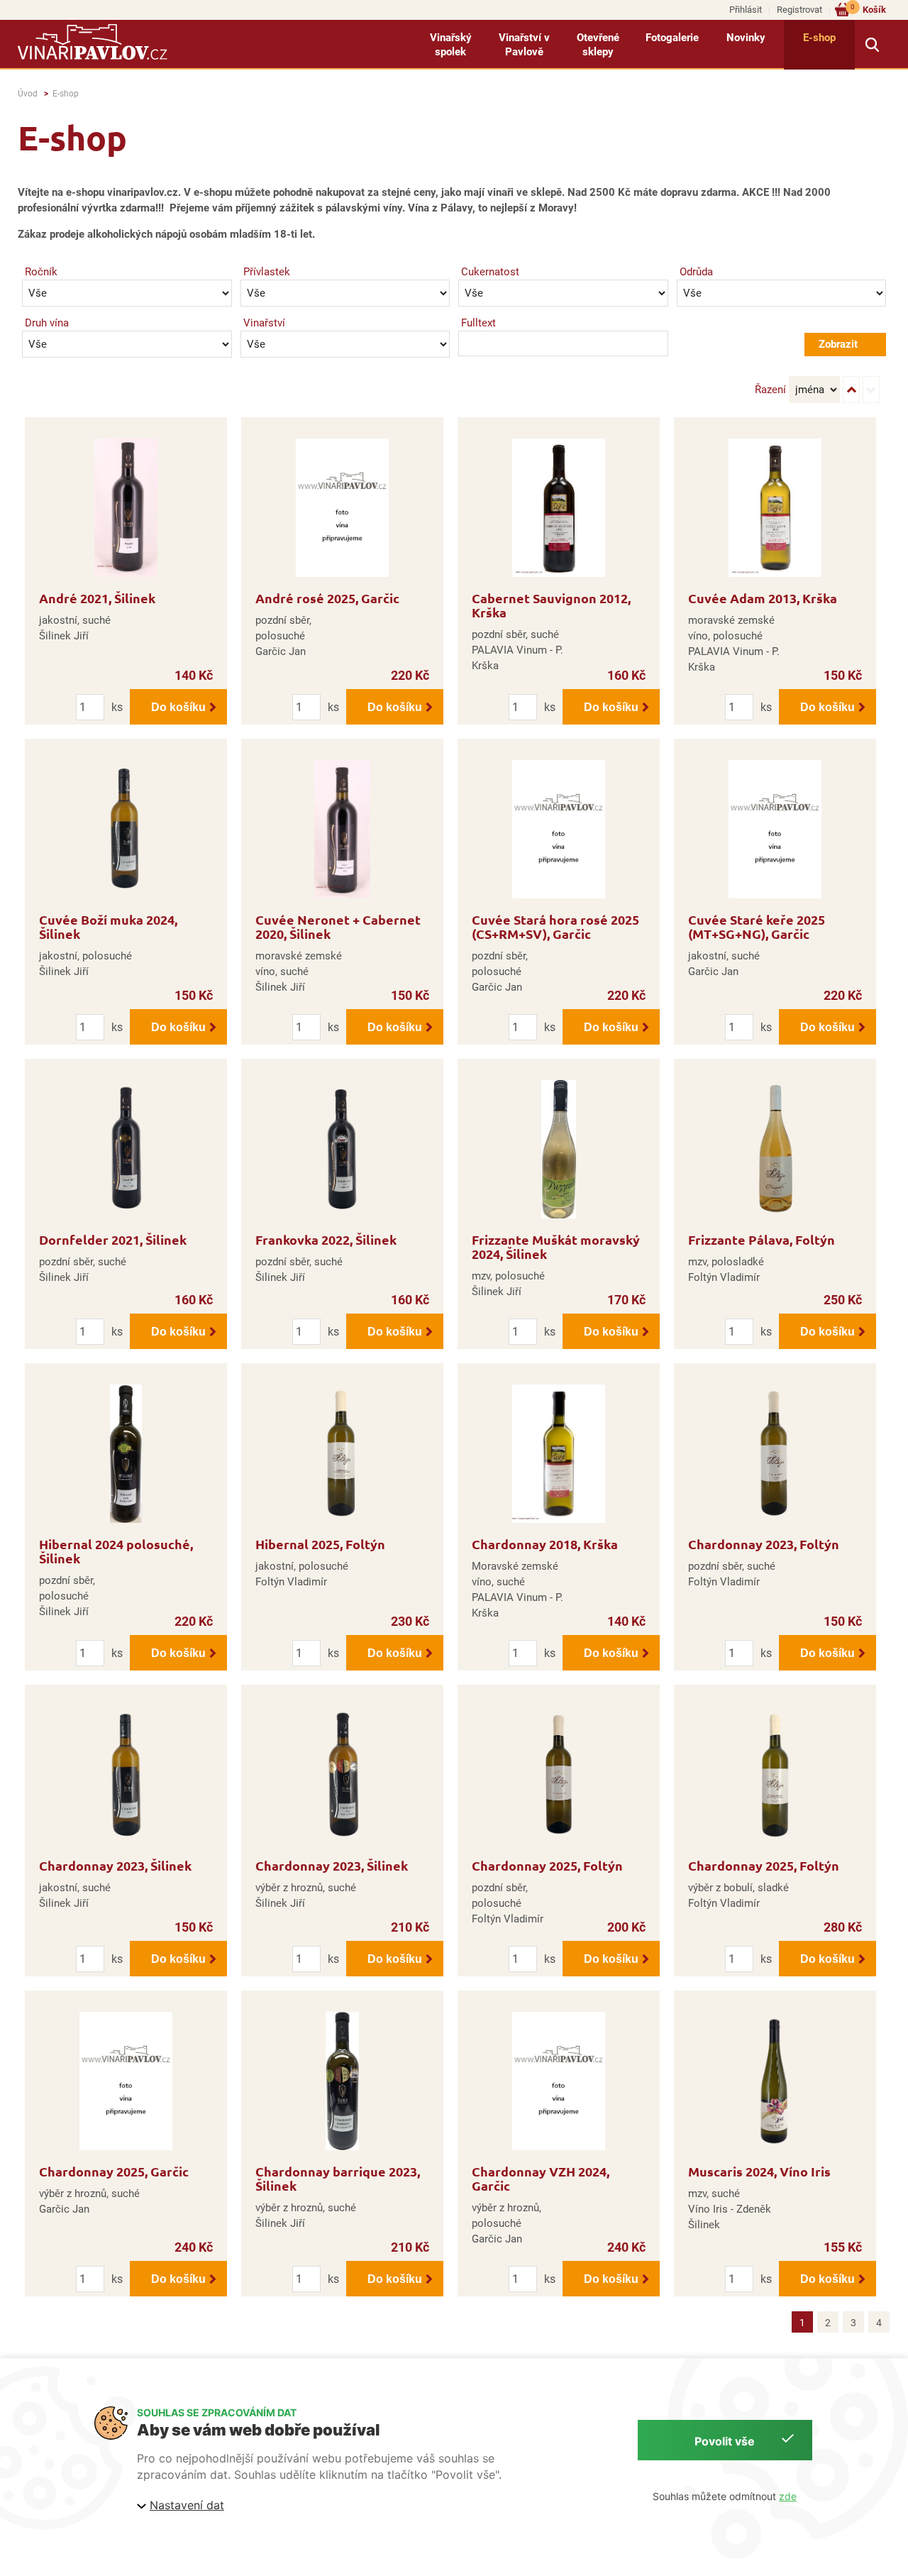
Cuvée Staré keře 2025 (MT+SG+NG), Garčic (757, 926)
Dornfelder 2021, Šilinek (113, 1239)
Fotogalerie (672, 38)
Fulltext (478, 323)
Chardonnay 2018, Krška (545, 1544)
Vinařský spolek (451, 45)
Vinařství (264, 323)
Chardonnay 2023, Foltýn (764, 1544)
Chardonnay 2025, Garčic (114, 2171)
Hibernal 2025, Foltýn (320, 1544)
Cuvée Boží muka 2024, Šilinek (108, 926)
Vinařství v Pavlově (524, 45)
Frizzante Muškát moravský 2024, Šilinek (556, 1246)
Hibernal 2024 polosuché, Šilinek (116, 1551)
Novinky (746, 38)
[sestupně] (871, 390)
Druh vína (47, 323)
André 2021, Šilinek (97, 598)
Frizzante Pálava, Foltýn (762, 1239)
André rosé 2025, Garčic (327, 598)
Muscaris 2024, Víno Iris (759, 2171)
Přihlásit (746, 10)
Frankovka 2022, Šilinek (326, 1239)
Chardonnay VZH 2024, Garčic (541, 2178)
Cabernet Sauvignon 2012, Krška (551, 605)
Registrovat (799, 10)
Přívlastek (267, 272)
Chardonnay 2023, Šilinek (115, 1865)
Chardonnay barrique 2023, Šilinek (338, 2178)
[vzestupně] (851, 390)
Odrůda (696, 272)
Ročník (41, 272)
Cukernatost (490, 272)
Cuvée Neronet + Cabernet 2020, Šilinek (338, 926)
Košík (868, 9)
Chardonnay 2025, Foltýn (547, 1865)
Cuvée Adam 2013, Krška (763, 598)
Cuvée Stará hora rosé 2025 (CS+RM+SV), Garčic (555, 926)
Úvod (28, 94)
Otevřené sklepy (598, 45)
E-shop (819, 38)
